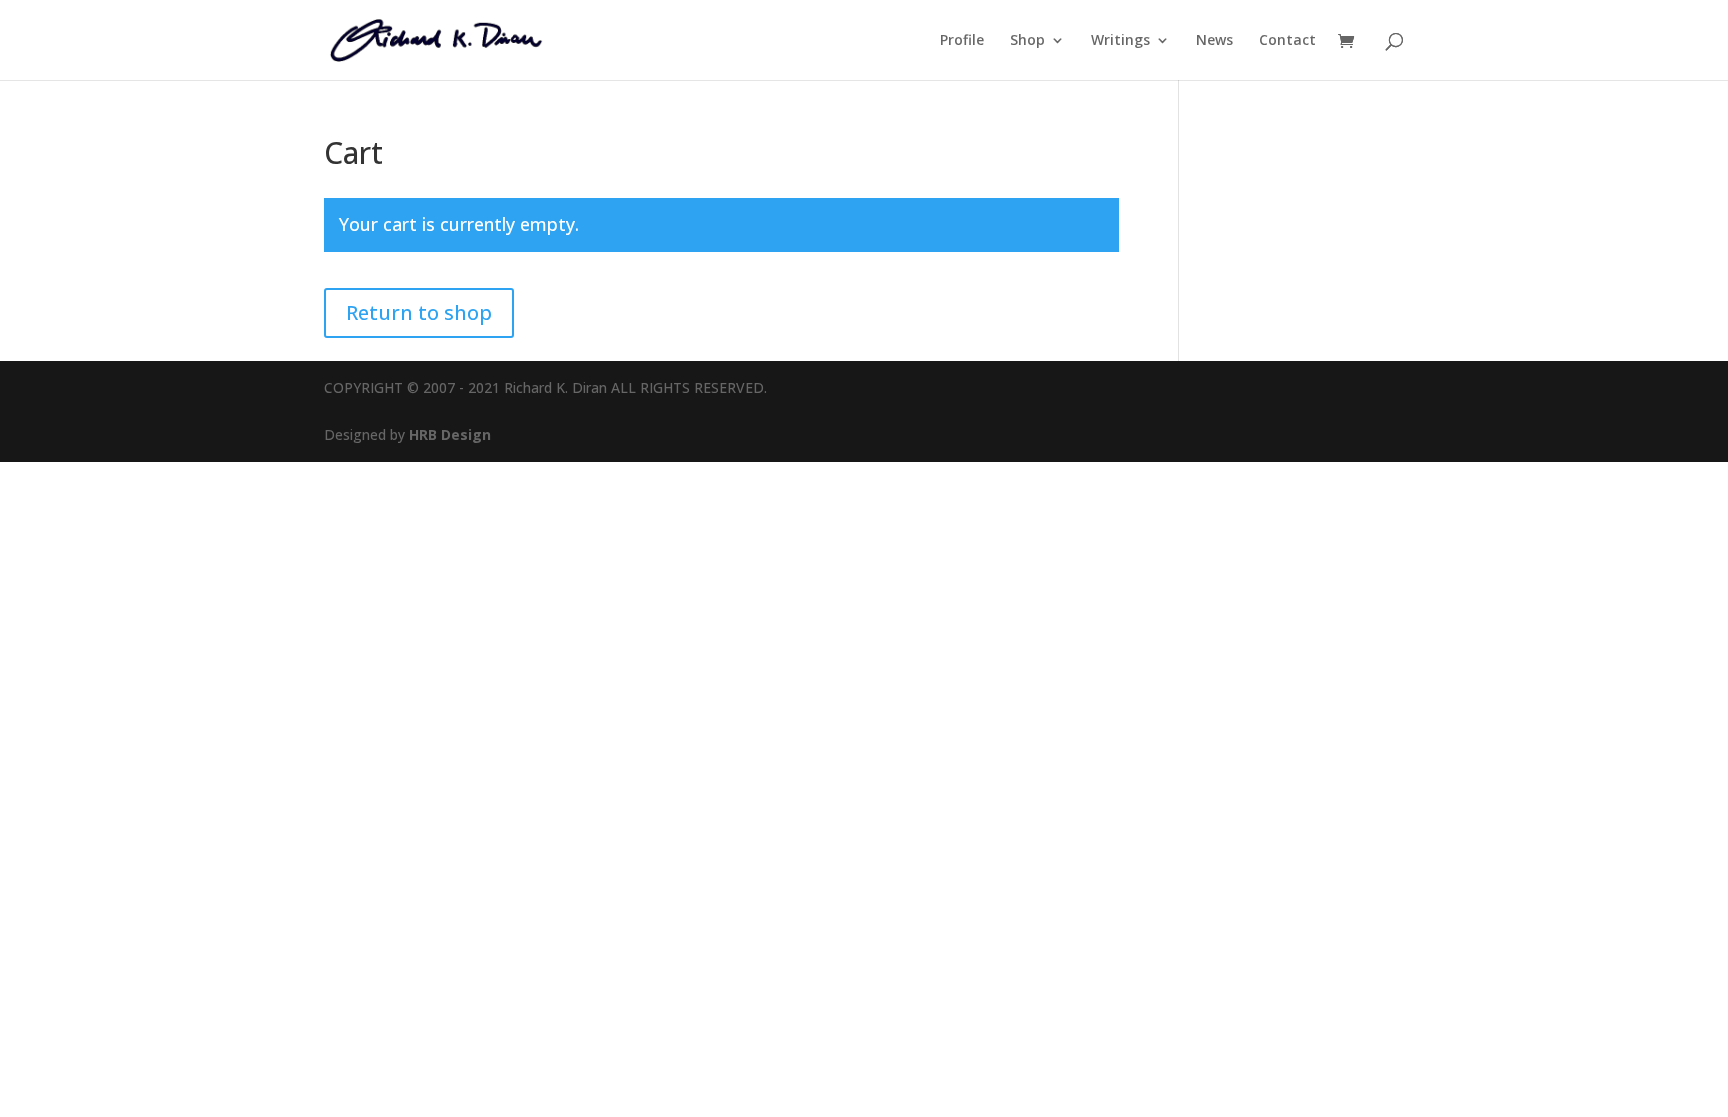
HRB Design (450, 434)
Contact (1287, 41)
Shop (1027, 41)
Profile (962, 41)
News (1214, 41)
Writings (1120, 41)
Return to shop (419, 312)
